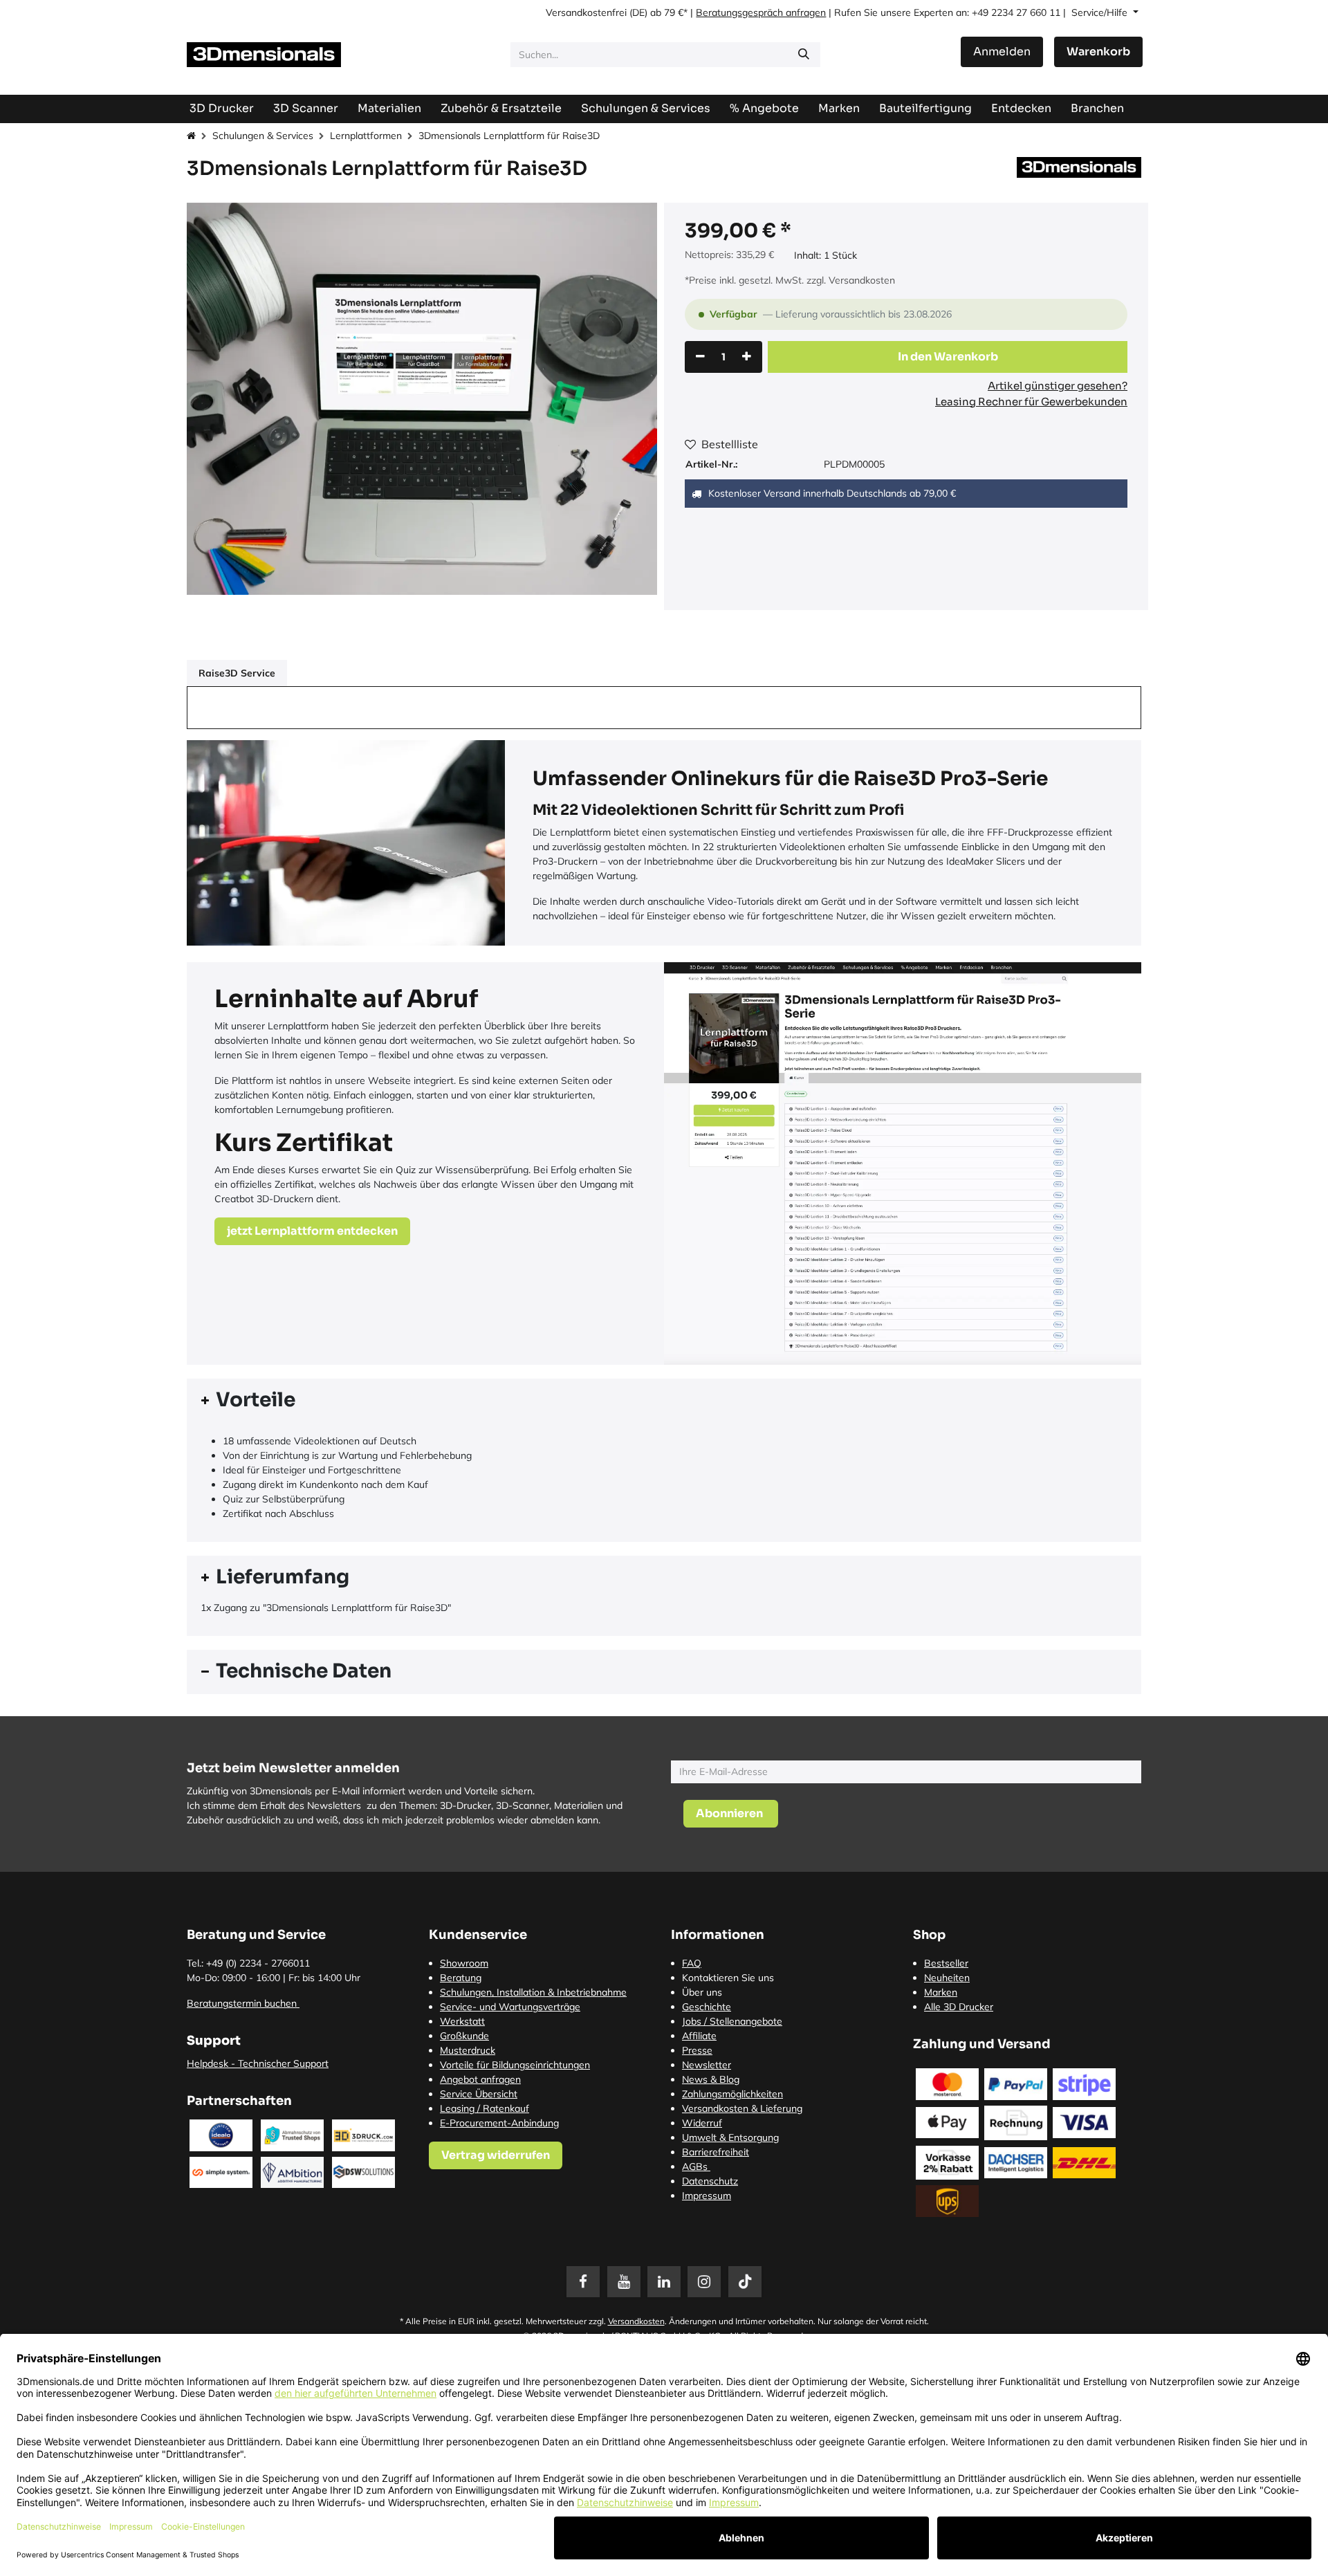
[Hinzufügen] (747, 357)
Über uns (702, 1992)
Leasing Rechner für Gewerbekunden (1031, 402)
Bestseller (946, 1963)
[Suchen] (804, 55)
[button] (948, 357)
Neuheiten (947, 1978)
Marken (941, 1992)
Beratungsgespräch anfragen (761, 12)
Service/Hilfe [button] (1101, 12)
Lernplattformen (366, 136)
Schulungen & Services (263, 136)
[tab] (664, 1401)
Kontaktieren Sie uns (728, 1978)
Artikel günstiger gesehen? (1058, 386)
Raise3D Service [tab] (237, 673)
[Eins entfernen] (700, 357)
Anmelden (1002, 52)
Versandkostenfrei (586, 12)
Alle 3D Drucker (959, 2007)
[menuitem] (925, 108)
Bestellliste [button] (730, 444)
